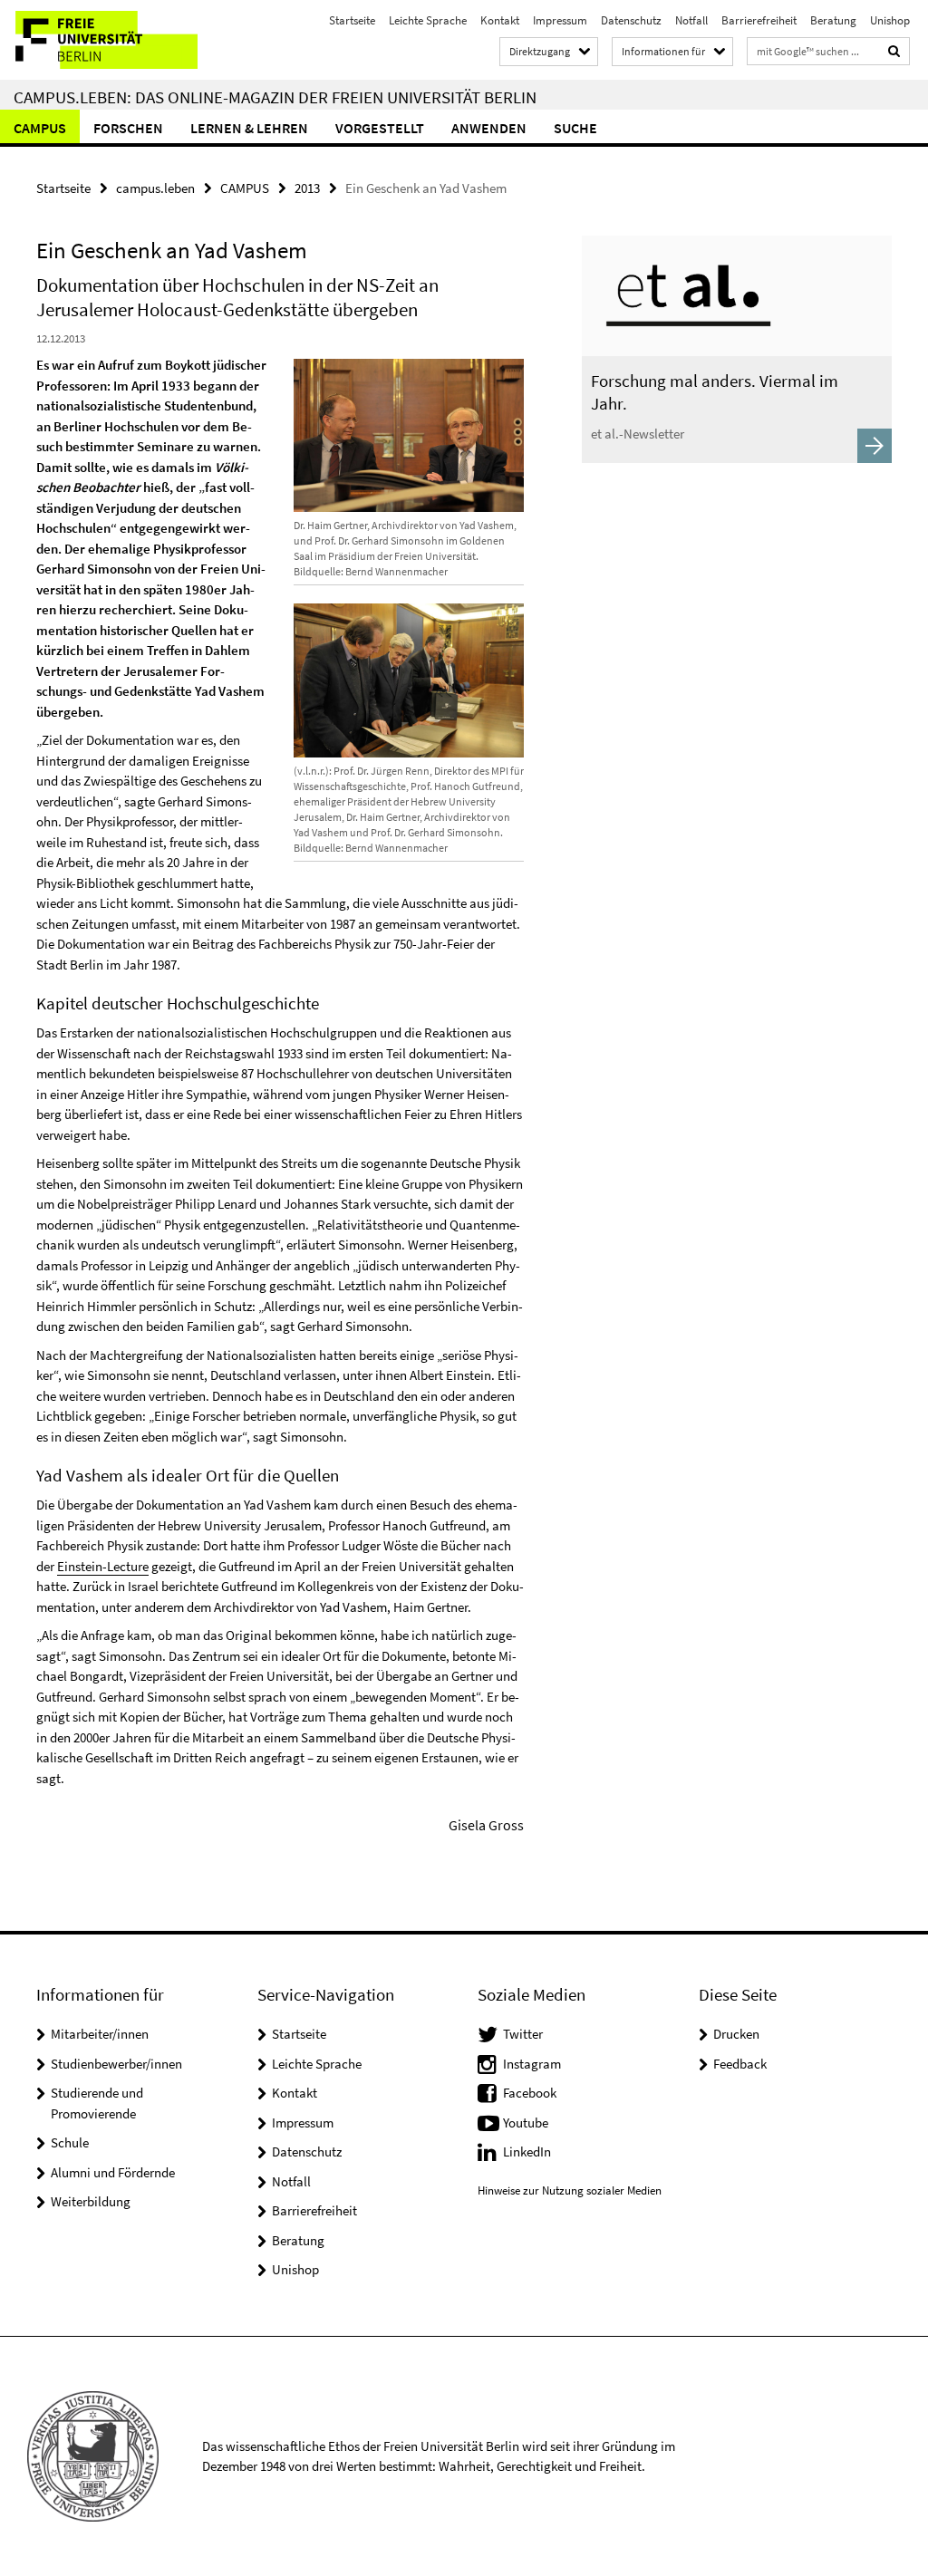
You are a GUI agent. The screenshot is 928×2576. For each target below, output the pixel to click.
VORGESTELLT (380, 128)
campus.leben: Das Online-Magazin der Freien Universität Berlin (275, 97)
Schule (70, 2142)
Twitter (523, 2034)
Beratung (833, 20)
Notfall (691, 20)
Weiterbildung (91, 2201)
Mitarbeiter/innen (100, 2034)
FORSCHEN (128, 128)
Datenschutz (631, 20)
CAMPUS (40, 128)
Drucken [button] (736, 2034)
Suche (575, 128)
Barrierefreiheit (759, 20)
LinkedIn (527, 2151)
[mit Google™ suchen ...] (894, 51)
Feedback (740, 2064)
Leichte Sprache (428, 20)
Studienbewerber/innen (116, 2064)
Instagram (532, 2064)
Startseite (352, 20)
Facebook (530, 2093)
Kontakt (500, 20)
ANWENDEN (489, 128)
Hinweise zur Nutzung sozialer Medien (570, 2190)
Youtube (526, 2123)
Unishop (890, 20)
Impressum (560, 20)
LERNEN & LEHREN (249, 128)
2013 (307, 188)
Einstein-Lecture (103, 1566)
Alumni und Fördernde (113, 2172)
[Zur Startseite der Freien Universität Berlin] (120, 40)
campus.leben (155, 188)
